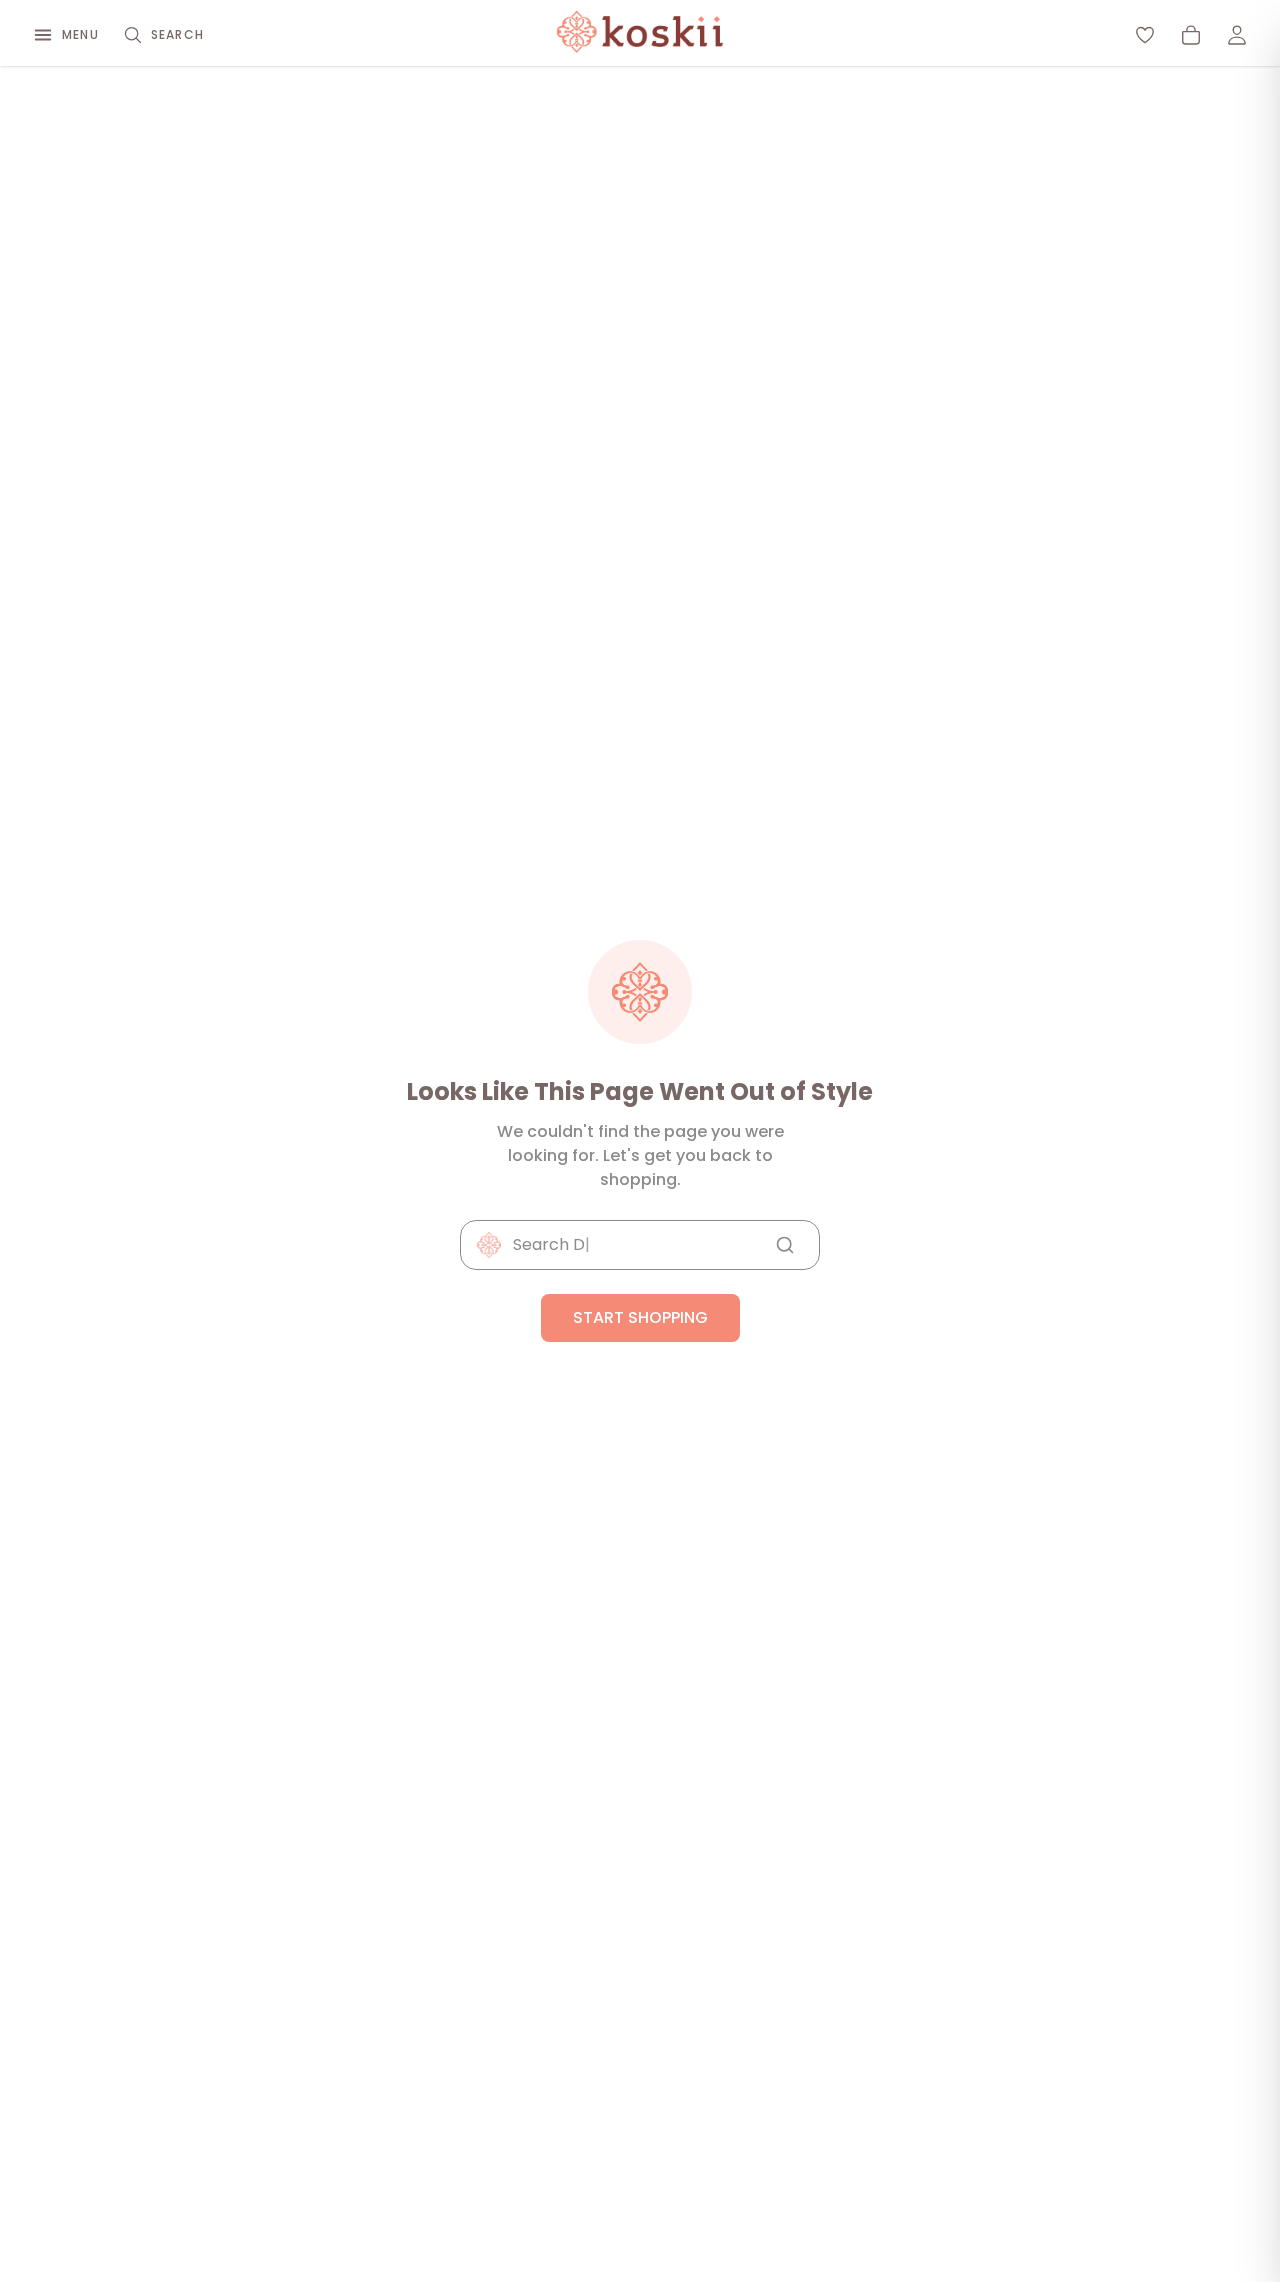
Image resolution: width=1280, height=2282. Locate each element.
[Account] (1237, 35)
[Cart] (1191, 35)
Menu (80, 34)
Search (177, 34)
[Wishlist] (1145, 35)
